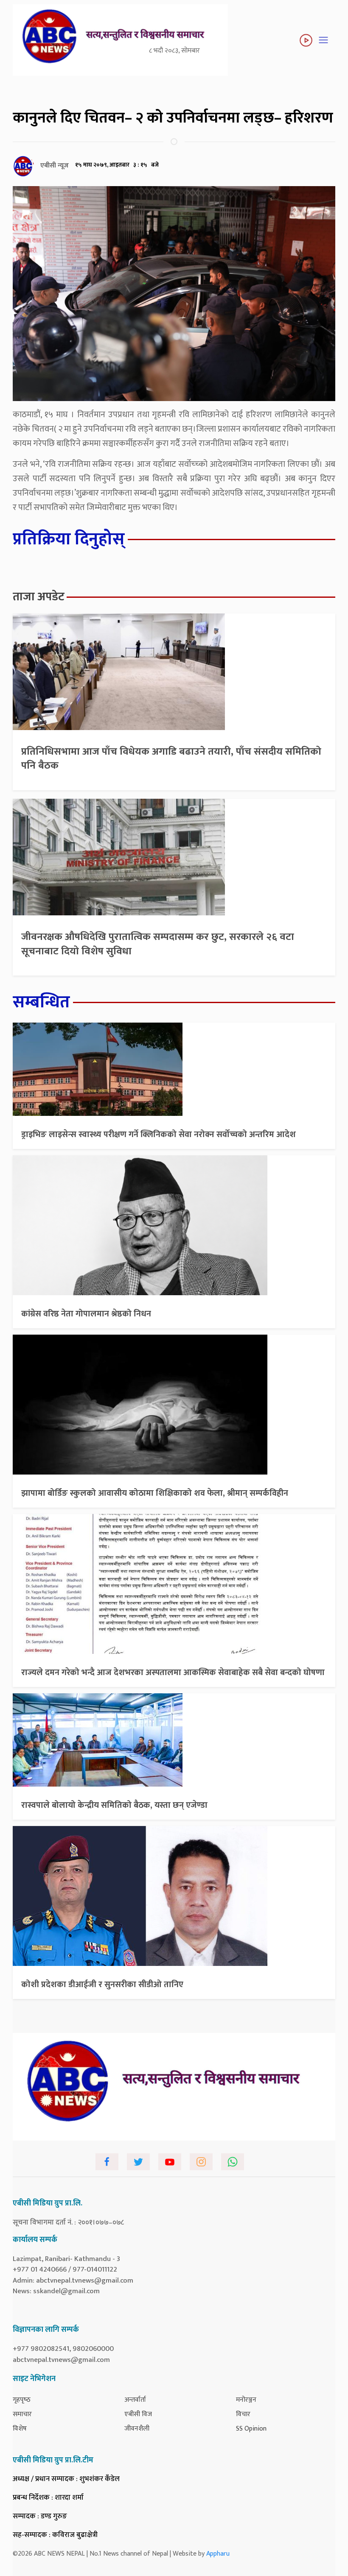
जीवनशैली (137, 2429)
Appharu (218, 2554)
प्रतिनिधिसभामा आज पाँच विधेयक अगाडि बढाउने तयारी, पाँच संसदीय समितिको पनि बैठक (171, 759)
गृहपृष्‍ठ (22, 2400)
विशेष (20, 2429)
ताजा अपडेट (39, 597)
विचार (243, 2414)
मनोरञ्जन (246, 2400)
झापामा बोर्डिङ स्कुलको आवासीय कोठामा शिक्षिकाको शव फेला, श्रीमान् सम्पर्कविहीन (155, 1493)
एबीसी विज (138, 2414)
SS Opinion (251, 2429)
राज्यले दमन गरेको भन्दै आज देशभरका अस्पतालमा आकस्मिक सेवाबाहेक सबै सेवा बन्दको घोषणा (173, 1673)
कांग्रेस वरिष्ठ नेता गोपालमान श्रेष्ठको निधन (86, 1314)
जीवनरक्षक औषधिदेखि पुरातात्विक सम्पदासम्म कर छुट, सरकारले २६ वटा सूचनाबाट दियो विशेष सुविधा (158, 944)
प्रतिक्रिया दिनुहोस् (69, 539)
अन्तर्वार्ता (135, 2400)
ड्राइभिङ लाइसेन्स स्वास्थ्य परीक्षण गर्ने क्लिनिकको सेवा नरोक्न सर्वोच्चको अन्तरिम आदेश (159, 1135)
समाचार (22, 2414)
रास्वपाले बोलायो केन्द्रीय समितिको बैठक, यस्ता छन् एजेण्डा (114, 1805)
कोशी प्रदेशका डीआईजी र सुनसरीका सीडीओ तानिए (102, 1985)
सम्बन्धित (41, 1002)
